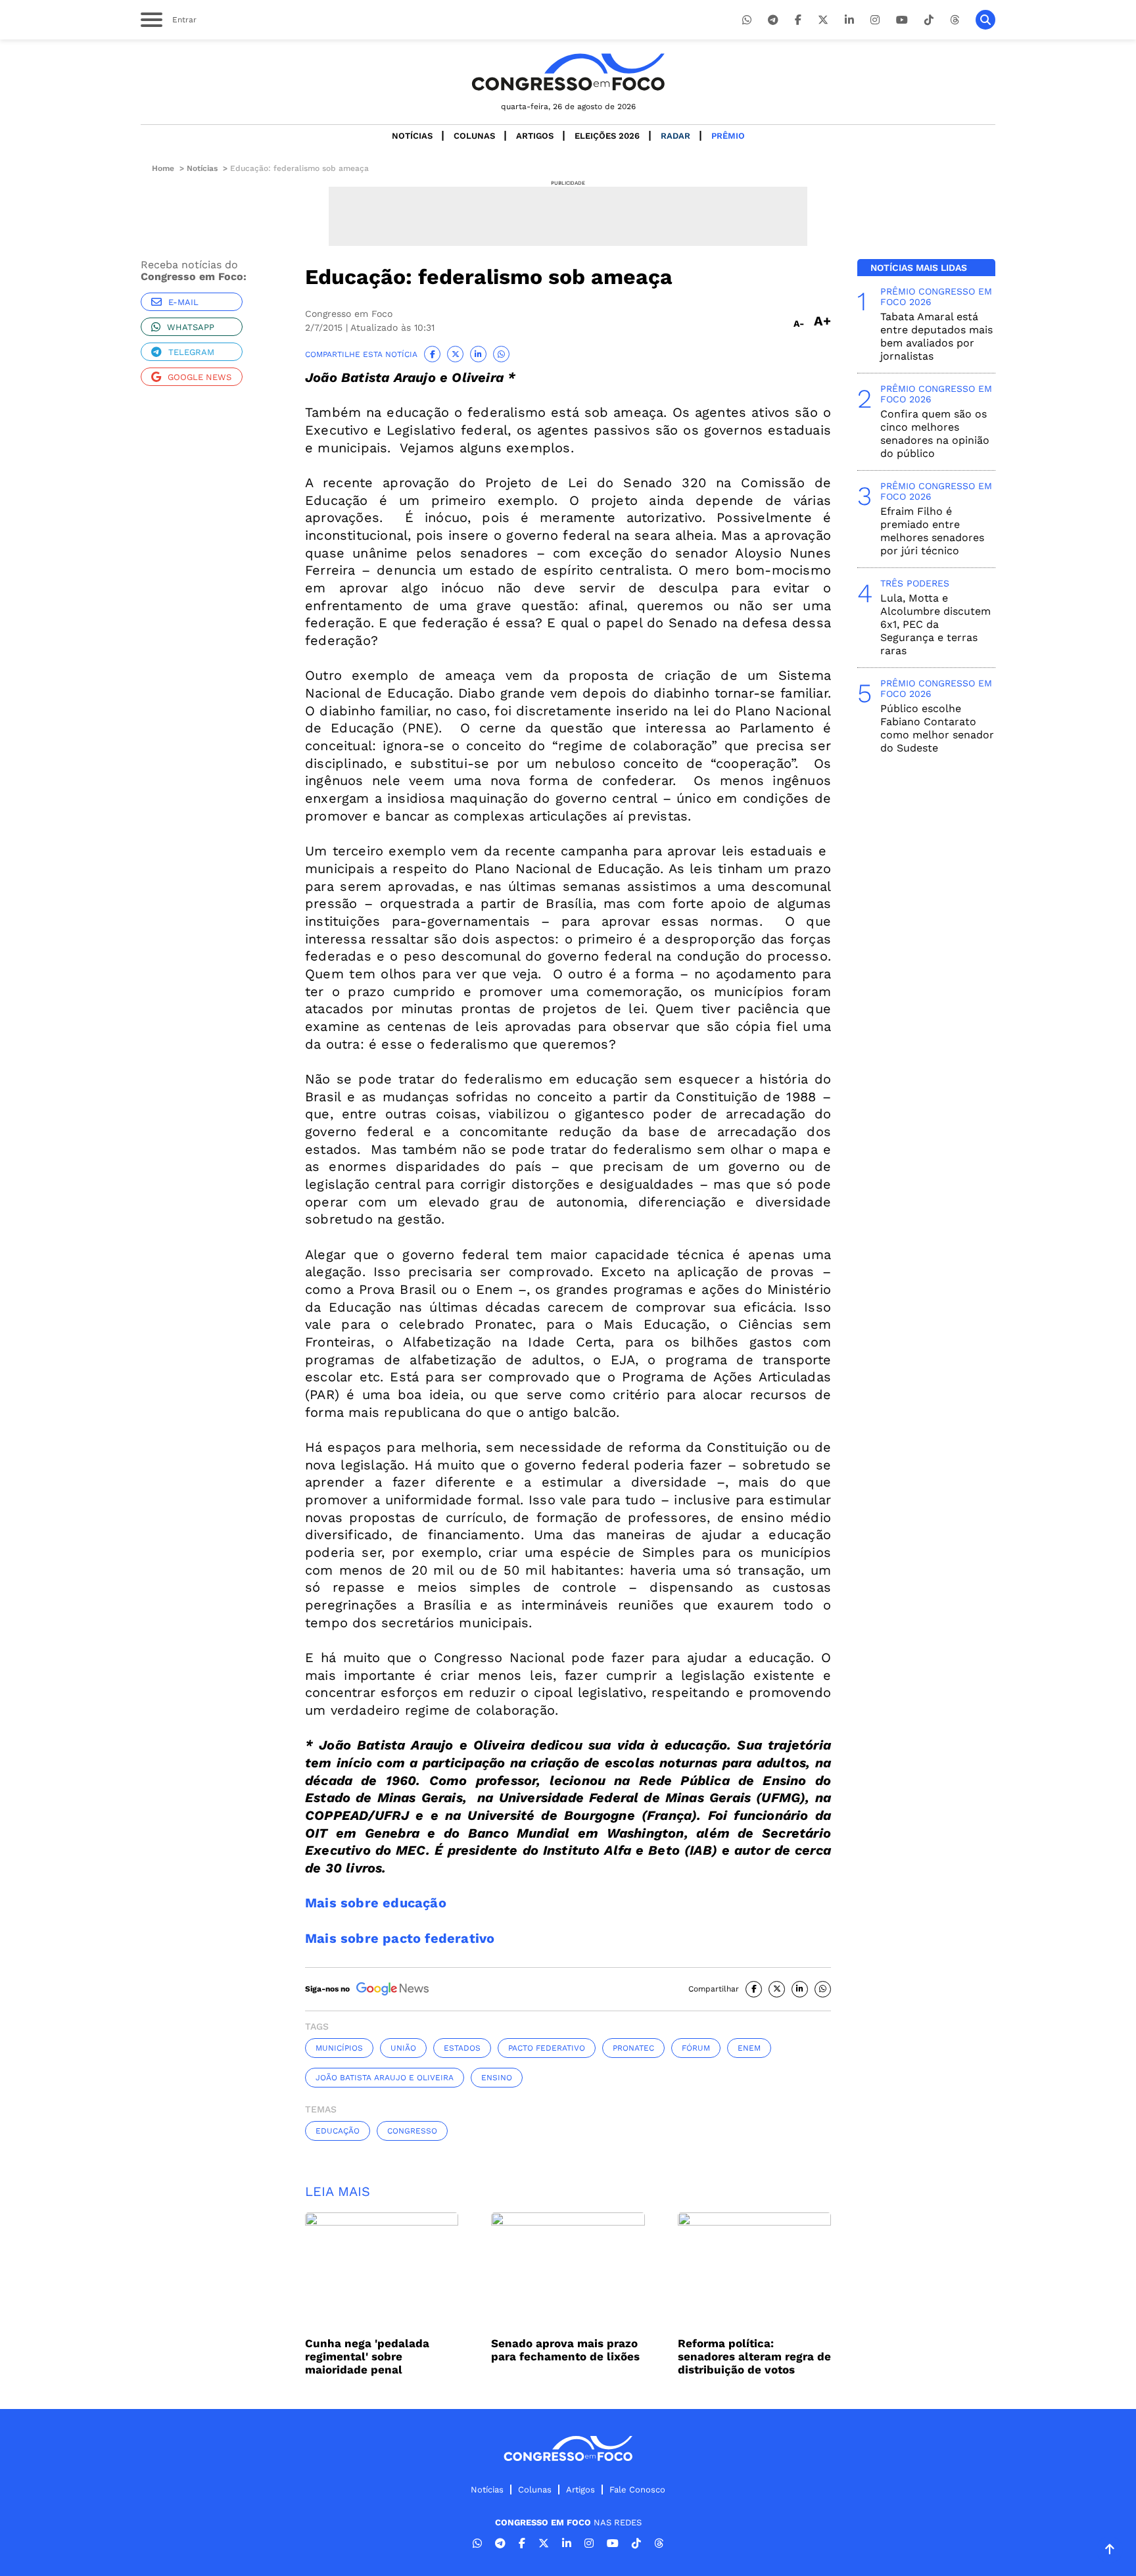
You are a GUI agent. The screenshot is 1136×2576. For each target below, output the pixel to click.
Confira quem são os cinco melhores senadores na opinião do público (935, 434)
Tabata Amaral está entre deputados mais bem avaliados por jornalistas (936, 336)
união (403, 2048)
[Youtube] (902, 20)
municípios (339, 2048)
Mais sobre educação (376, 1903)
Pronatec (633, 2048)
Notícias (412, 136)
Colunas (474, 136)
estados (462, 2048)
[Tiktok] (929, 20)
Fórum (696, 2048)
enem (749, 2048)
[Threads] (955, 20)
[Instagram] (875, 20)
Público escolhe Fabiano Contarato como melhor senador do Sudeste (937, 728)
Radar (675, 136)
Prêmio (728, 136)
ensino (497, 2078)
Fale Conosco (637, 2490)
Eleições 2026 (607, 136)
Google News (200, 377)
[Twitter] (823, 20)
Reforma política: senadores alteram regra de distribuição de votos (754, 2356)
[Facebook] (798, 20)
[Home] (568, 72)
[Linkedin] (849, 20)
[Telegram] (773, 20)
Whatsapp (191, 327)
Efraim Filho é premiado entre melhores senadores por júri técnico (932, 531)
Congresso (412, 2131)
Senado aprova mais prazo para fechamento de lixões (565, 2350)
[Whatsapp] (747, 20)
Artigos (535, 136)
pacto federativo (547, 2048)
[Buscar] (985, 20)
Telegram (191, 352)
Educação (338, 2131)
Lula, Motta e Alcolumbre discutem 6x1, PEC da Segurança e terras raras (935, 624)
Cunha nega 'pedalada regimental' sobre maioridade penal (367, 2356)
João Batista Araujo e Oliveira (385, 2078)
